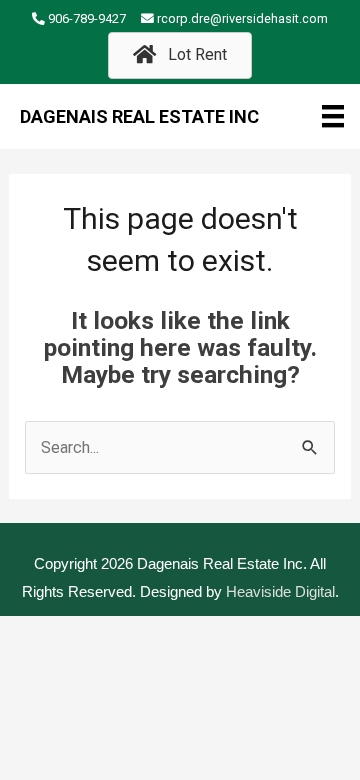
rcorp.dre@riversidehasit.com (242, 18)
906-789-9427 (87, 18)
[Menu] (333, 116)
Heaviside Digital (280, 591)
